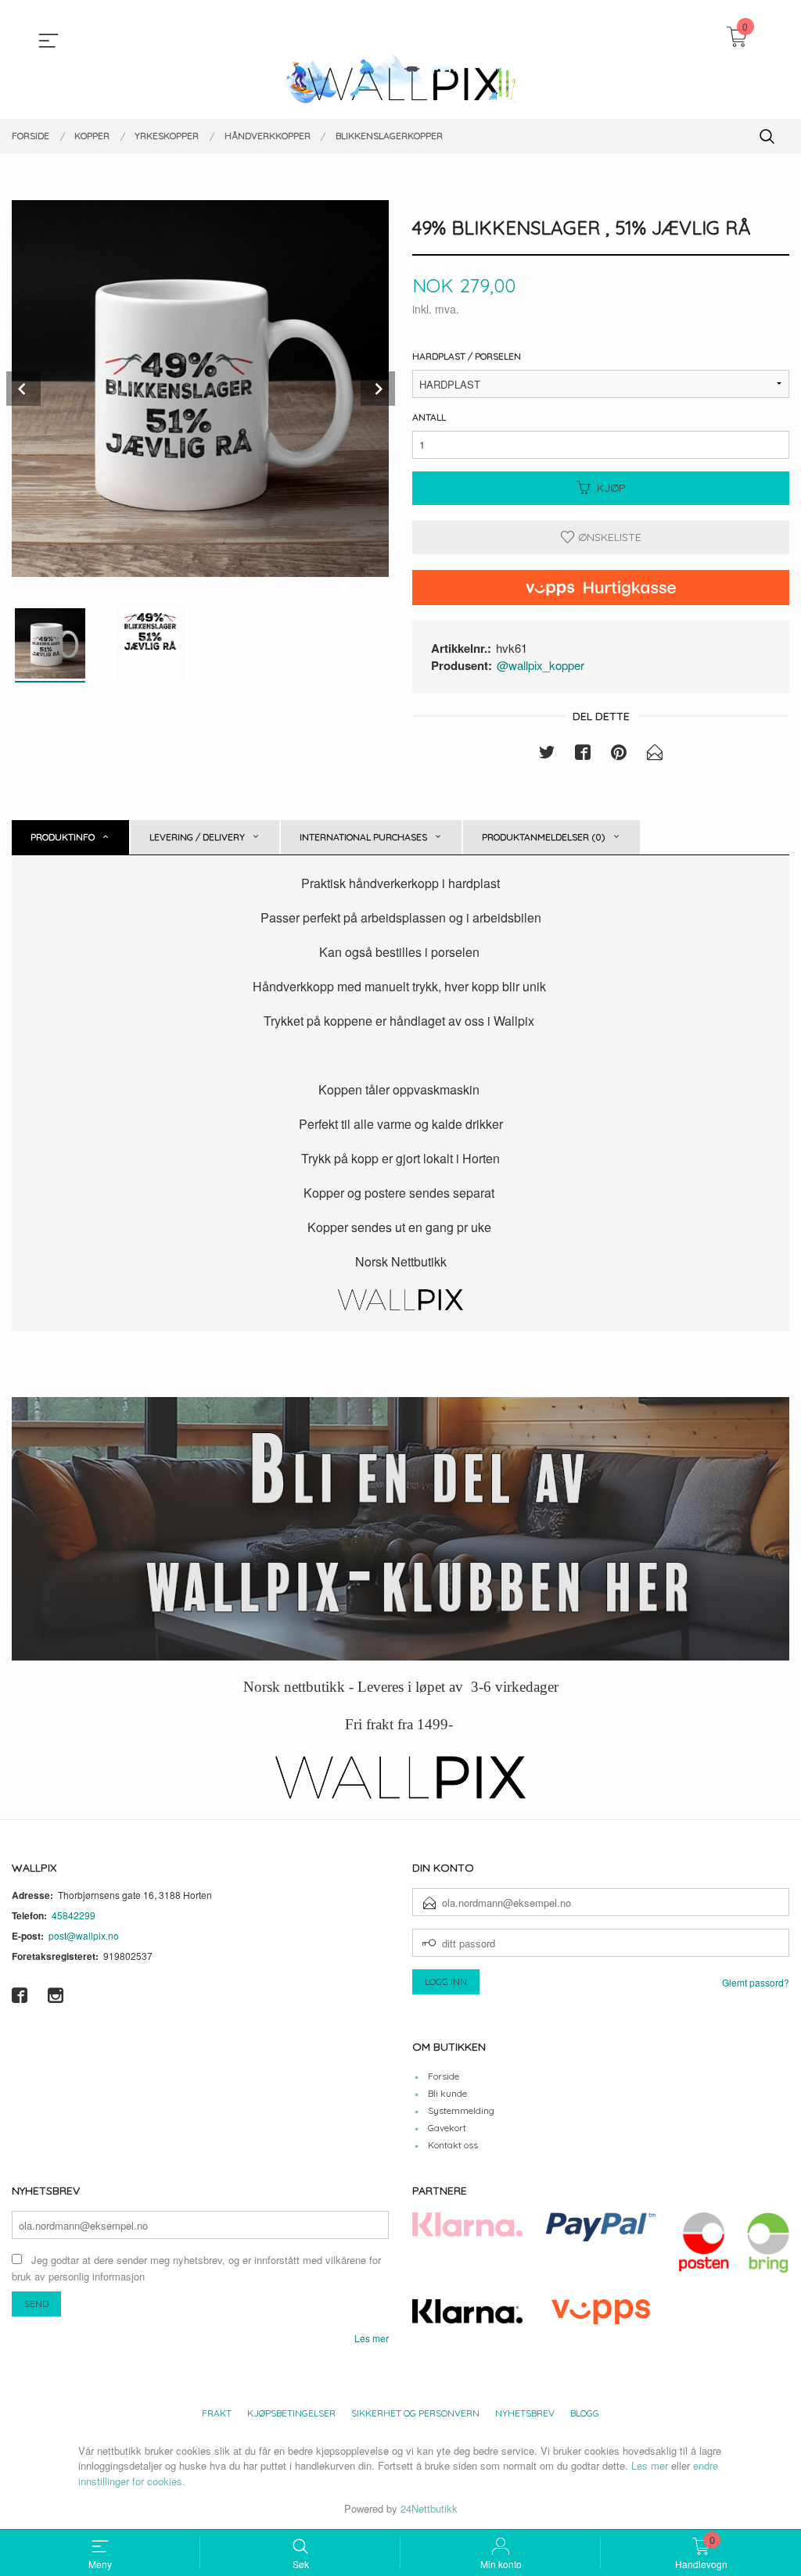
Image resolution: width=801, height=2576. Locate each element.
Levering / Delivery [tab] (197, 837)
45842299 (74, 1915)
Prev (23, 389)
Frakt (217, 2413)
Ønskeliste (608, 537)
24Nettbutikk (429, 2508)
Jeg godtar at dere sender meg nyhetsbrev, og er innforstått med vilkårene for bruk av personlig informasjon (196, 2268)
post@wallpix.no (84, 1935)
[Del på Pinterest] (619, 754)
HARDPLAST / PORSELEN (467, 356)
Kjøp (611, 488)
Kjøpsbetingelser (291, 2413)
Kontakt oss (453, 2145)
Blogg (585, 2413)
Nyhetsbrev (525, 2413)
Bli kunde (447, 2093)
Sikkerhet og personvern (415, 2413)
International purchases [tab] (363, 837)
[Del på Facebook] (583, 754)
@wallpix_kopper (541, 665)
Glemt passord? (756, 1982)
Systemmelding (461, 2110)
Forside (444, 2076)
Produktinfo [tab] (63, 837)
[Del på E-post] (655, 754)
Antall (429, 417)
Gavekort (447, 2128)
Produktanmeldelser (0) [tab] (544, 837)
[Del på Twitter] (547, 754)
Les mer (372, 2338)
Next (378, 389)
